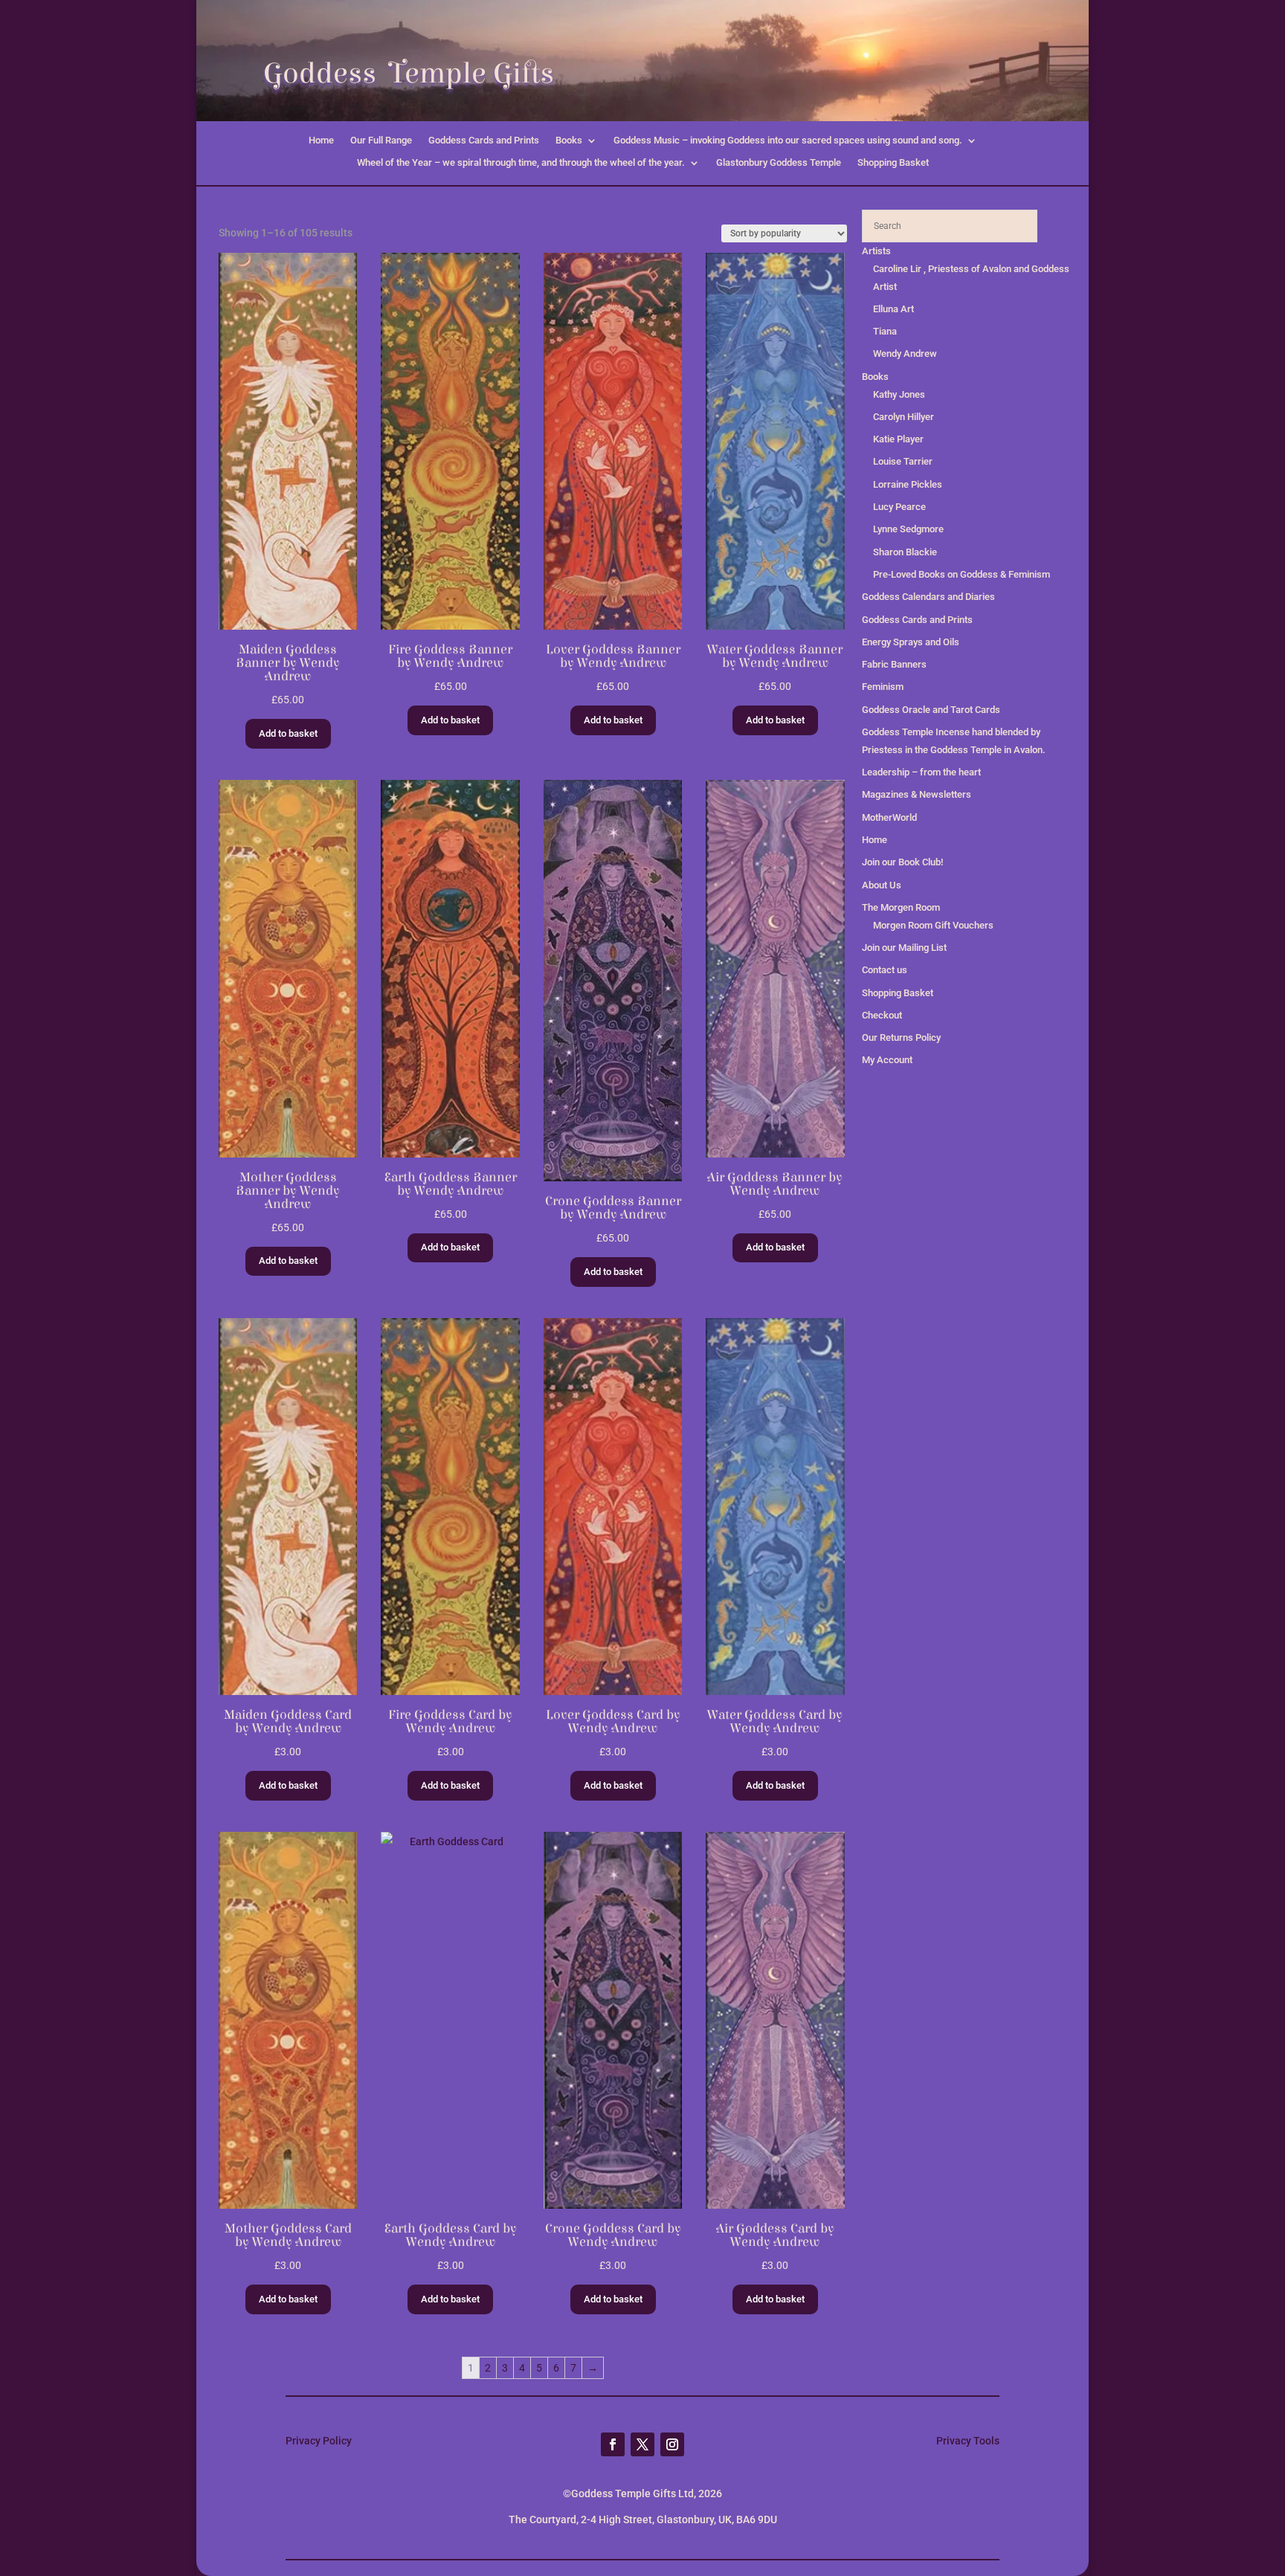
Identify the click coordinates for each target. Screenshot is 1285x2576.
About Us (882, 885)
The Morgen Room (901, 907)
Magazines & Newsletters (917, 794)
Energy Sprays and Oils (911, 642)
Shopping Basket (893, 163)
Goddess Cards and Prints (484, 141)
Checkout (882, 1015)
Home (321, 141)
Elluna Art (893, 309)
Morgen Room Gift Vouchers (933, 925)
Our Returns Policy (901, 1037)
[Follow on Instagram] (672, 2444)
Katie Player (898, 439)
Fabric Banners (894, 664)
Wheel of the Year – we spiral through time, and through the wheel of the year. (521, 163)
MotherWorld (889, 817)
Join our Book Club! (902, 862)
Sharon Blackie (905, 552)
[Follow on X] (642, 2444)
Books (569, 141)
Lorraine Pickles (908, 484)
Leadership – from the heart (921, 772)
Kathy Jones (899, 394)
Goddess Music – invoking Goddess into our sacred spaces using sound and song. (788, 141)
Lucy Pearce (899, 507)
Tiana (885, 331)
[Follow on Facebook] (613, 2444)
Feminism (883, 687)
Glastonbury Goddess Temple (779, 163)
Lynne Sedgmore (908, 529)
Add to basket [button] (288, 733)
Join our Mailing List (904, 948)
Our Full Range (381, 141)
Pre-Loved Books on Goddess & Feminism (962, 574)
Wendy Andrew (905, 354)
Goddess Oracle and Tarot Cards (931, 710)
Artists (876, 251)
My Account (887, 1060)
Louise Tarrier (903, 461)
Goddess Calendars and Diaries (928, 597)
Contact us (885, 970)
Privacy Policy (319, 2441)
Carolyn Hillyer (904, 417)
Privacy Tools (968, 2441)
